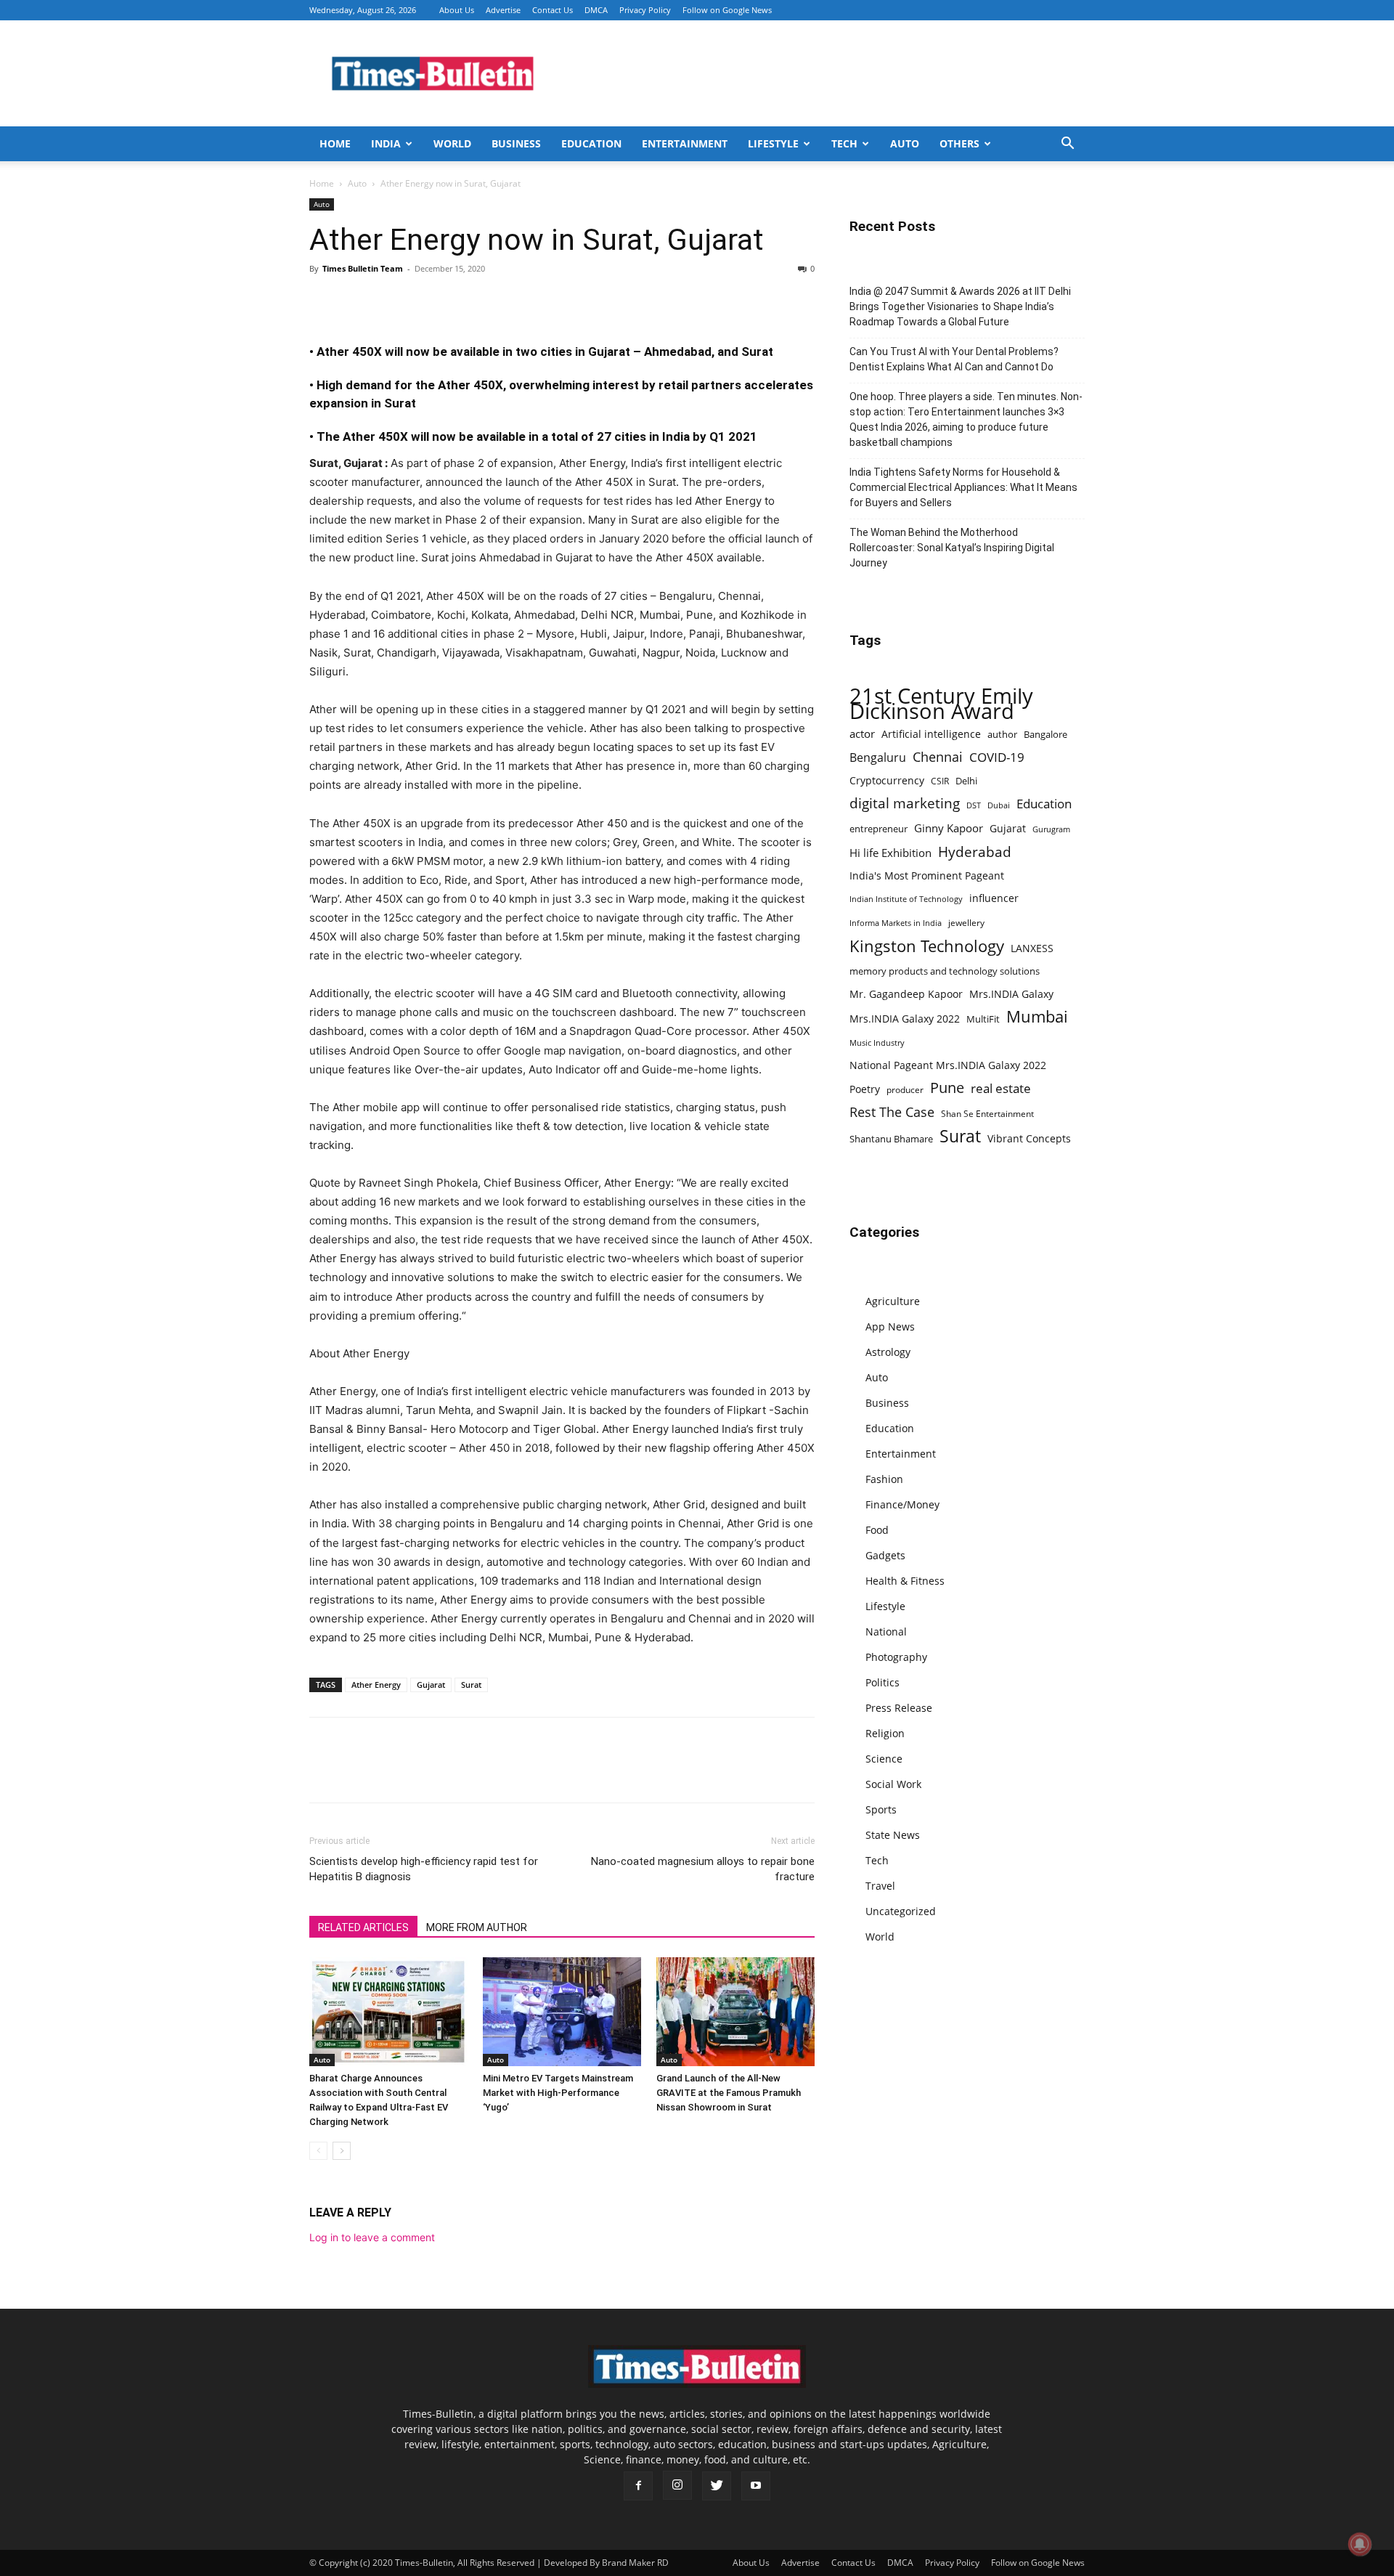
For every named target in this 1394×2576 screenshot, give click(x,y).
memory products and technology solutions (945, 971)
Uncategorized (901, 1911)
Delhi (966, 781)
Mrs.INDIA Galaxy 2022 (905, 1019)
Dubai (999, 805)
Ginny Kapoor (949, 828)
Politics (883, 1682)
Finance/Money (902, 1504)
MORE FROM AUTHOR (477, 1927)
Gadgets (885, 1555)
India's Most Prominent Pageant (927, 875)
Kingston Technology (927, 946)
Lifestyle (773, 143)
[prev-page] (318, 2151)
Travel (880, 1886)
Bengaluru (878, 758)
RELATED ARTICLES (363, 1927)
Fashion (884, 1479)
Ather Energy (376, 1685)
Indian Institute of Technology (906, 899)
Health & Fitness (905, 1581)
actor (862, 734)
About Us (457, 10)
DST (974, 805)
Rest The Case (892, 1112)
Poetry (865, 1089)
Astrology (888, 1352)
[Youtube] (756, 2486)
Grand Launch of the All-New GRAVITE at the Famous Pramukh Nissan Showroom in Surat (729, 2093)
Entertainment (685, 143)
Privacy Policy (645, 10)
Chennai (938, 757)
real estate (1001, 1088)
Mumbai (1037, 1016)
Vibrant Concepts (1029, 1138)
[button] (1067, 145)
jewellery (966, 923)
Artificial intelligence (931, 734)
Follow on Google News (727, 10)
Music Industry (877, 1043)
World (452, 143)
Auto (905, 143)
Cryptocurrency (887, 780)
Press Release (899, 1708)
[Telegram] (457, 301)
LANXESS (1032, 948)
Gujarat (431, 1685)
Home (335, 143)
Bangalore (1045, 734)
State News (893, 1835)
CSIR (940, 781)
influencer (994, 898)
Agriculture (893, 1301)
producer (905, 1089)
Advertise (503, 10)
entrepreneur (879, 829)
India (386, 143)
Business (516, 143)
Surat (471, 1685)
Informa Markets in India (896, 923)
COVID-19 (997, 757)
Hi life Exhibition (890, 853)
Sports (881, 1809)
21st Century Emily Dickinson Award (941, 704)
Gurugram (1051, 829)
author (1002, 734)
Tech (844, 143)
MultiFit (983, 1019)
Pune (947, 1088)
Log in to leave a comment (372, 2237)
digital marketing (905, 804)
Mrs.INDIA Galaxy (1011, 994)
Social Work (893, 1784)
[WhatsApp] (391, 301)
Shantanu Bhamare (891, 1139)
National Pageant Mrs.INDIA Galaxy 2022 (948, 1065)
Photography (896, 1657)
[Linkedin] (424, 301)
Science (884, 1759)
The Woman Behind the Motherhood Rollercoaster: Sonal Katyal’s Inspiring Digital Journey (952, 548)
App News (890, 1326)
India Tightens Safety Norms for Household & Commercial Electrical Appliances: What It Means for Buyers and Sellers (963, 487)
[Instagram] (677, 2485)
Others (959, 143)
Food (877, 1530)
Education (591, 143)
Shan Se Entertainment (987, 1114)
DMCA (596, 10)
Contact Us (553, 10)
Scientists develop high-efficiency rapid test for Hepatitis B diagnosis (424, 1869)
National (886, 1632)
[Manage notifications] (1360, 2544)
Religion (885, 1733)
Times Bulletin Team (363, 268)
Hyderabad (975, 852)
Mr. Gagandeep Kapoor (906, 994)
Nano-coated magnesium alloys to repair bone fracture (703, 1869)
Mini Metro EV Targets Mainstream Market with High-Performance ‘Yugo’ (558, 2093)
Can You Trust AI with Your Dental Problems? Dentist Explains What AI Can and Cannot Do (954, 359)
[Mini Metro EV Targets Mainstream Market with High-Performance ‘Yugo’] (562, 2012)
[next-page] (342, 2151)
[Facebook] (324, 301)
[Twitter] (357, 301)
